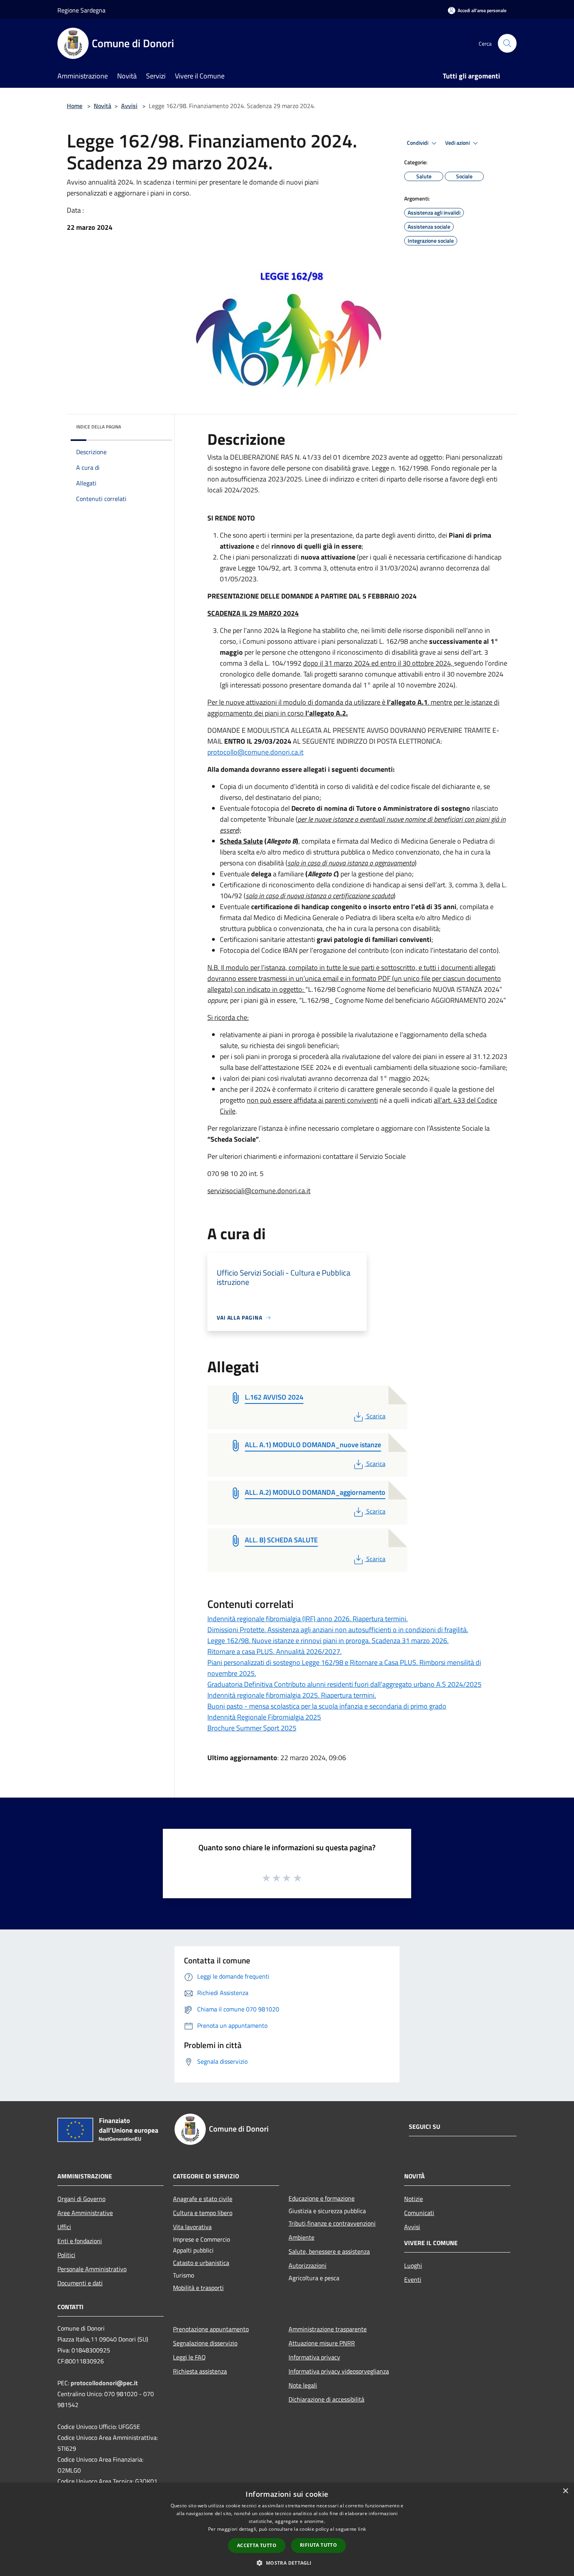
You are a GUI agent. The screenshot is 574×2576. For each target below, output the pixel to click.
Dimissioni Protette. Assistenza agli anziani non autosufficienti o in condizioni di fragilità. (338, 1630)
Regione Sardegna (81, 10)
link (362, 2529)
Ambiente (301, 2237)
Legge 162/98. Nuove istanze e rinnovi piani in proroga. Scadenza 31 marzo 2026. (328, 1641)
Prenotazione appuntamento (211, 2329)
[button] (287, 2563)
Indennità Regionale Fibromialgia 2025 (264, 1717)
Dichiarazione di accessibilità (326, 2399)
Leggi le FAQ (189, 2357)
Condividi (418, 143)
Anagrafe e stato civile (203, 2199)
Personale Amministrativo (92, 2269)
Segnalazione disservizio (205, 2343)
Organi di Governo (81, 2199)
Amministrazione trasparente (328, 2329)
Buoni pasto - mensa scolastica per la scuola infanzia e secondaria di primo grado (327, 1706)
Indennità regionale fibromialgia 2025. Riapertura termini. (292, 1695)
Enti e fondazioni (80, 2241)
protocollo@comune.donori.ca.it (255, 752)
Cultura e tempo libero (203, 2213)
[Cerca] (507, 43)
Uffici (64, 2227)
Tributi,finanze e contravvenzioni (332, 2223)
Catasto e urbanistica (201, 2263)
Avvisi (129, 106)
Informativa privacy (314, 2357)
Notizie (414, 2199)
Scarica (376, 1416)
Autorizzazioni (307, 2265)
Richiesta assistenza (200, 2371)
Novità (102, 106)
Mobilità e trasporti (198, 2288)
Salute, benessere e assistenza (329, 2251)
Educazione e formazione (322, 2198)
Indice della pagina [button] (99, 427)
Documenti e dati (80, 2283)
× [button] (565, 2491)
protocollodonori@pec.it (104, 2383)
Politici (66, 2255)
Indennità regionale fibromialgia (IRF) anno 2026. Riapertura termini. (307, 1619)
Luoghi (413, 2265)
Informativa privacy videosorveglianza (339, 2371)
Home (75, 106)
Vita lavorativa (192, 2227)
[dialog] (287, 2529)
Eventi (413, 2279)
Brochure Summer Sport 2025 (252, 1728)
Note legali (303, 2385)
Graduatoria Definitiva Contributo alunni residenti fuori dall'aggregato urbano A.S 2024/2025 (344, 1684)
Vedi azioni (458, 143)
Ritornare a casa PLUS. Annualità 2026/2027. (275, 1651)
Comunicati (419, 2213)
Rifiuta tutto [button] (318, 2545)
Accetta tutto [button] (257, 2545)
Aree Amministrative (85, 2213)
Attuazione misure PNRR (322, 2343)
